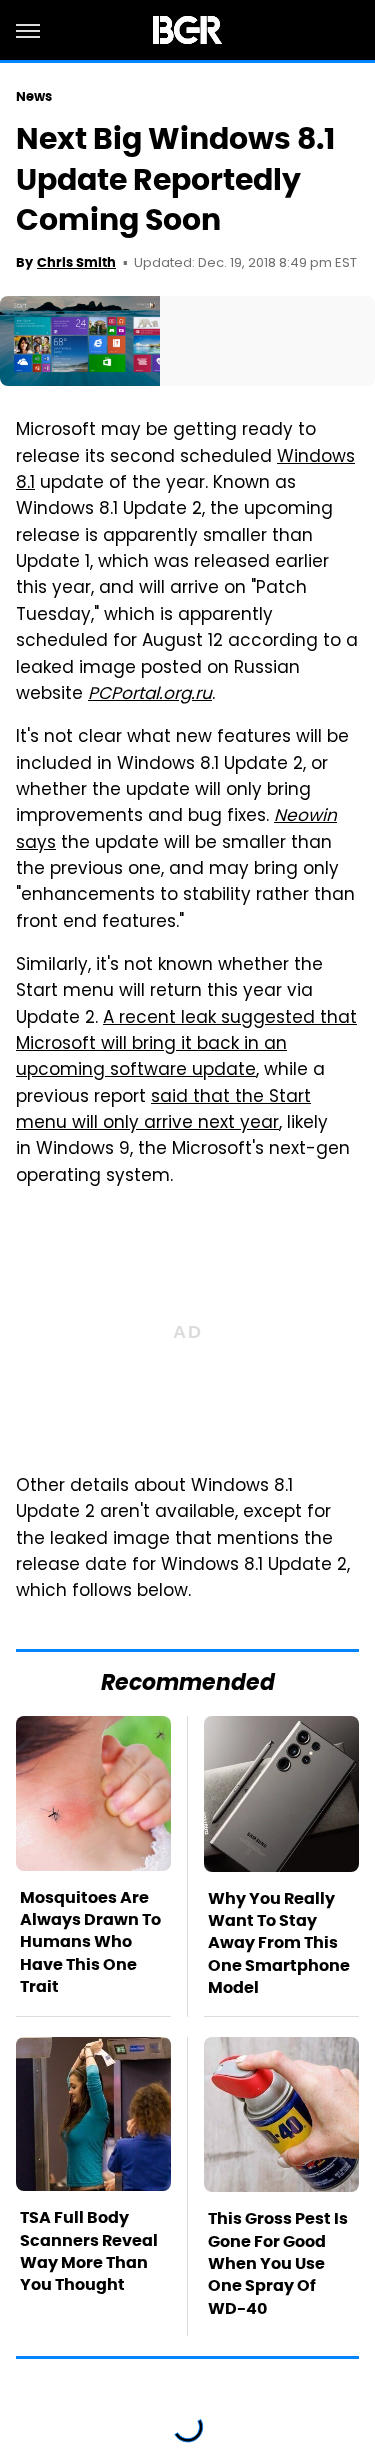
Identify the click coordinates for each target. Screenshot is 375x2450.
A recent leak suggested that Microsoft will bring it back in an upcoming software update (186, 1045)
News (34, 96)
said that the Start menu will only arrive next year (163, 1111)
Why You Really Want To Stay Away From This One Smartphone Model (279, 1943)
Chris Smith (76, 262)
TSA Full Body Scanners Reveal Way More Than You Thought (89, 2251)
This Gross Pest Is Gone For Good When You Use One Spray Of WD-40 (278, 2263)
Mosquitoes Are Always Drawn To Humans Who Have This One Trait (90, 1942)
